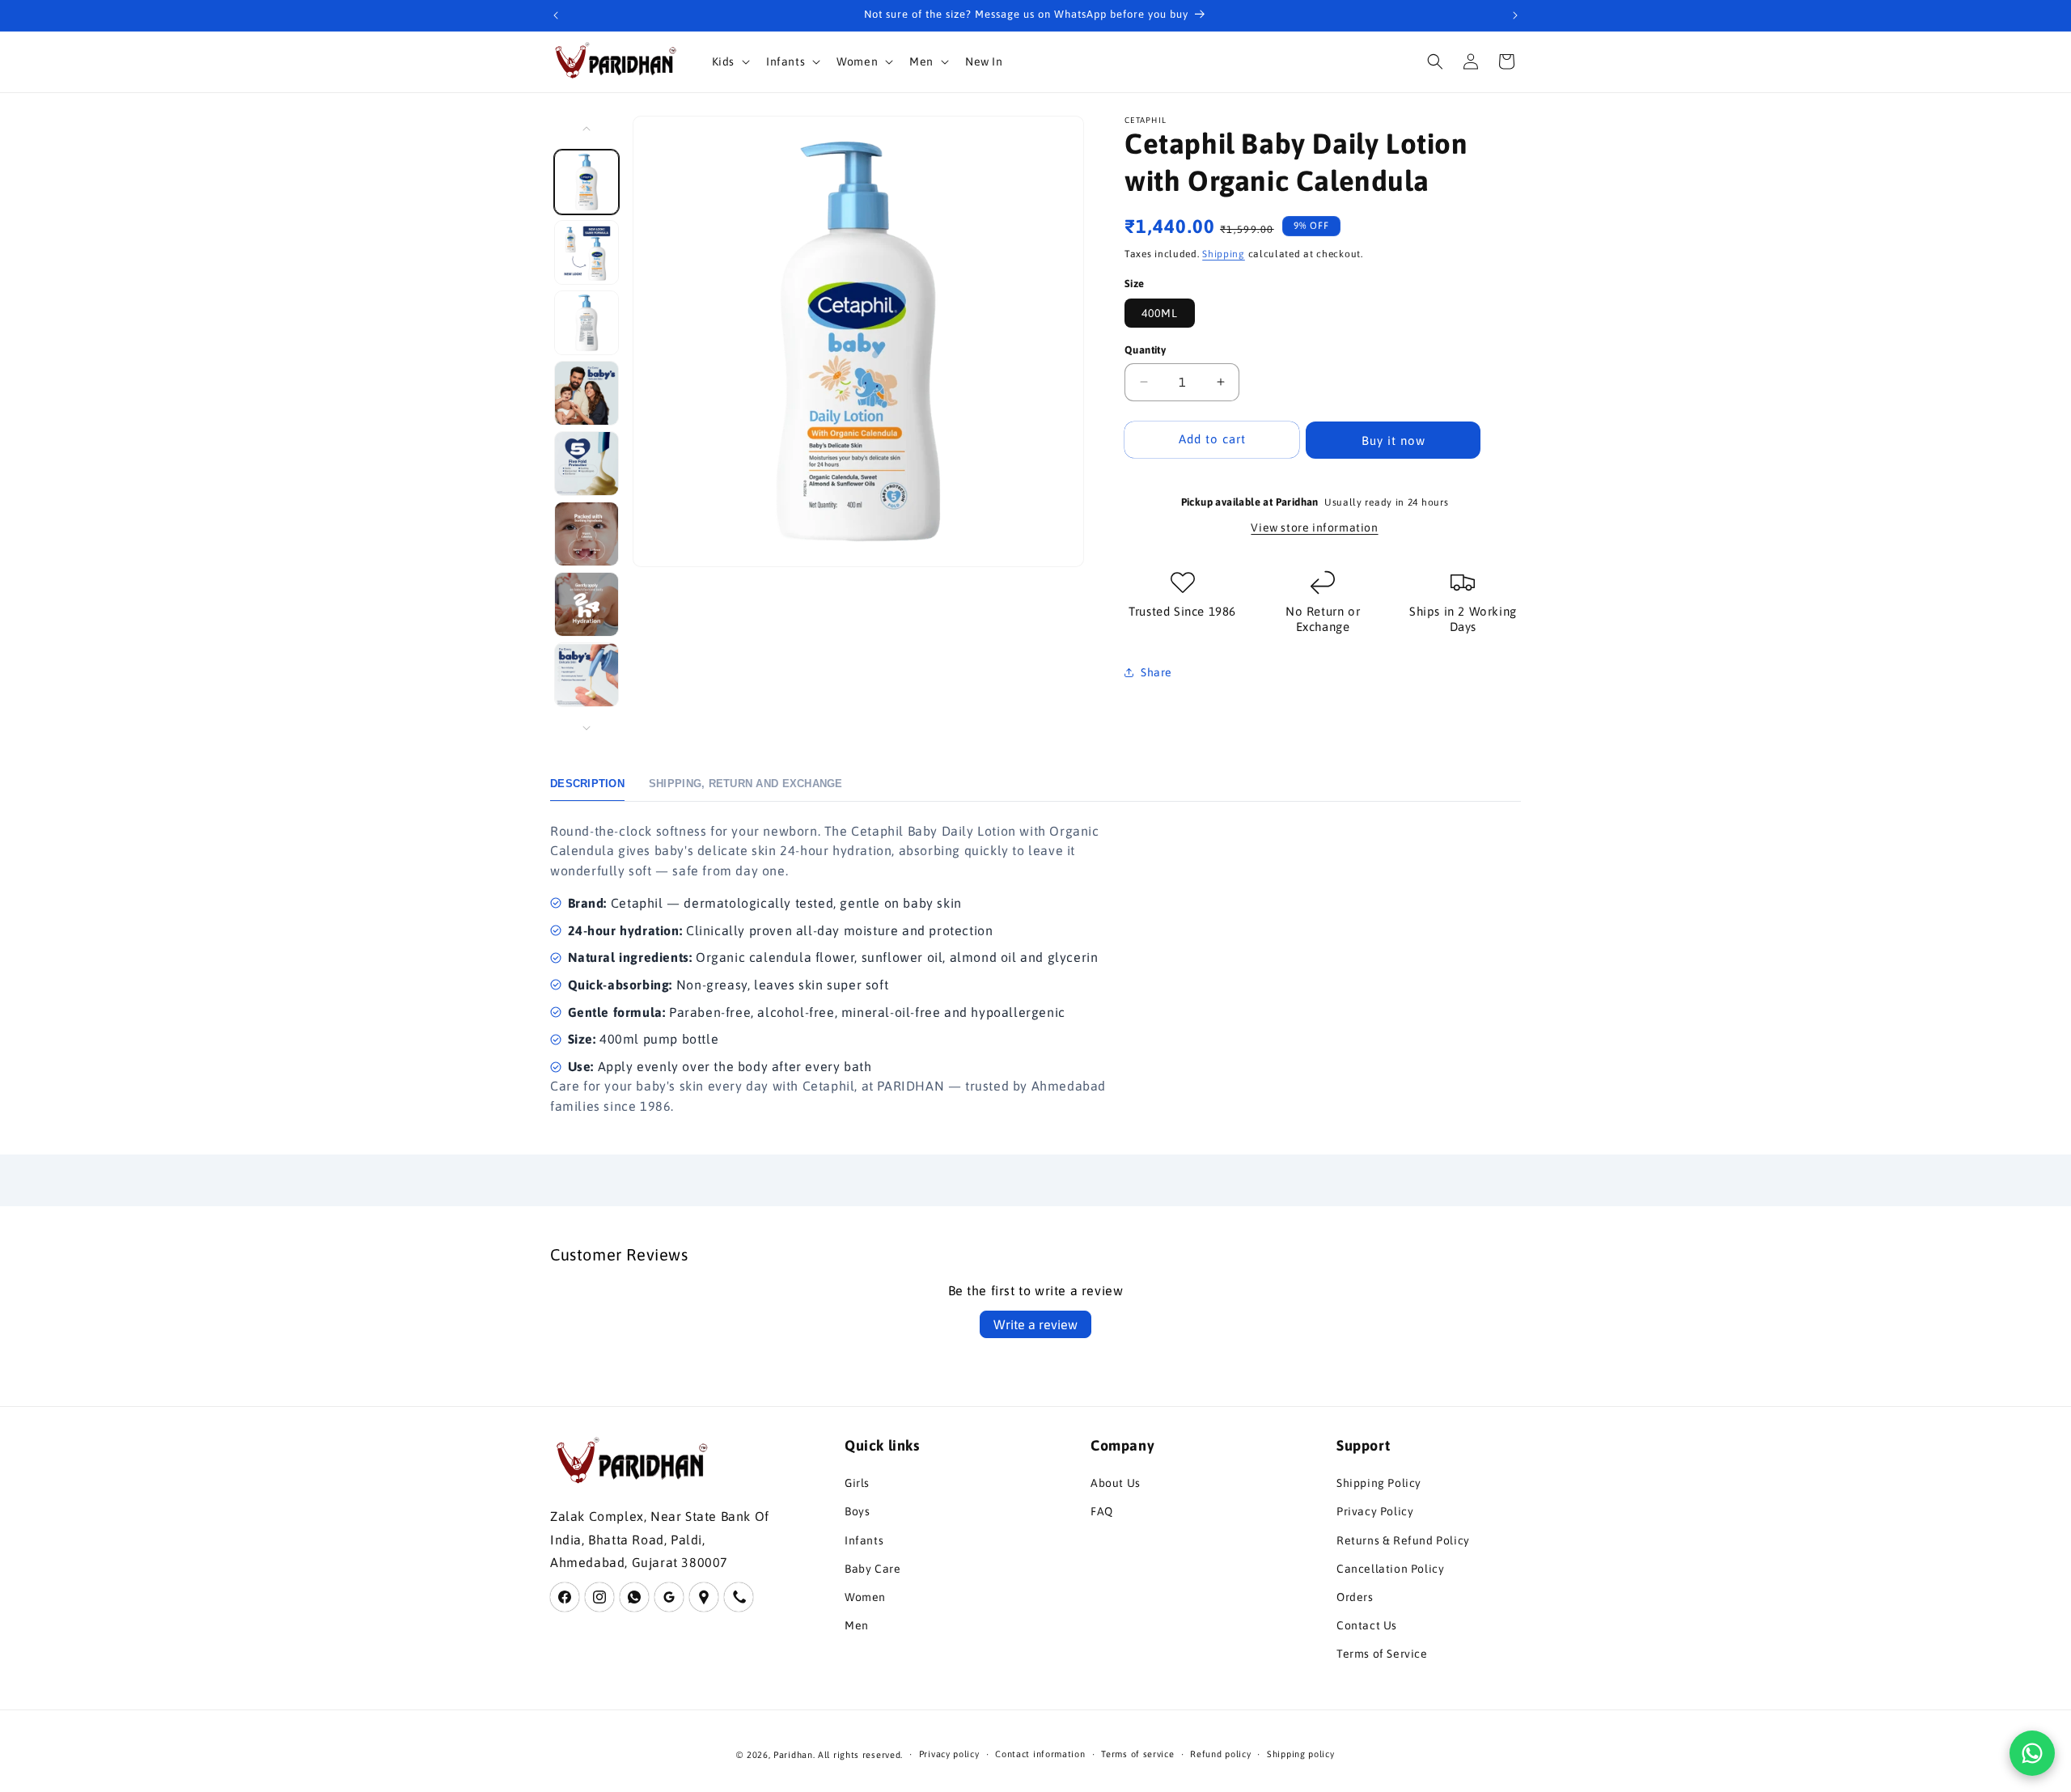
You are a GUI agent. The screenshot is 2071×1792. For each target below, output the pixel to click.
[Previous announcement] (556, 15)
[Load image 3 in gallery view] (587, 323)
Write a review (1035, 1324)
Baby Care (872, 1569)
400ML (1160, 313)
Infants (864, 1540)
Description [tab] (587, 784)
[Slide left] (587, 129)
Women (865, 1597)
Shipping (1224, 254)
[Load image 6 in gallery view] (587, 534)
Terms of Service (1382, 1654)
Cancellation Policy (1390, 1569)
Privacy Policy (1375, 1511)
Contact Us (1367, 1625)
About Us (1116, 1483)
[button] (729, 61)
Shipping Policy (1379, 1483)
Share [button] (1156, 672)
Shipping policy (1301, 1754)
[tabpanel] (833, 969)
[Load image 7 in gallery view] (587, 604)
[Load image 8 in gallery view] (587, 675)
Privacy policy (949, 1754)
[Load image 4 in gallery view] (587, 393)
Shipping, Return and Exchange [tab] (746, 784)
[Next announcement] (1515, 15)
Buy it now (1393, 440)
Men (857, 1625)
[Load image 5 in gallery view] (587, 464)
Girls (857, 1483)
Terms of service (1137, 1754)
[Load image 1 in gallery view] (587, 182)
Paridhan (793, 1755)
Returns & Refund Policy (1403, 1540)
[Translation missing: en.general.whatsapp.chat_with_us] (2032, 1753)
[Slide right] (587, 728)
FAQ (1102, 1511)
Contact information (1040, 1754)
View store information (1314, 527)
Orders (1355, 1597)
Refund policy (1220, 1754)
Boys (857, 1511)
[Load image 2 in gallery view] (587, 252)
